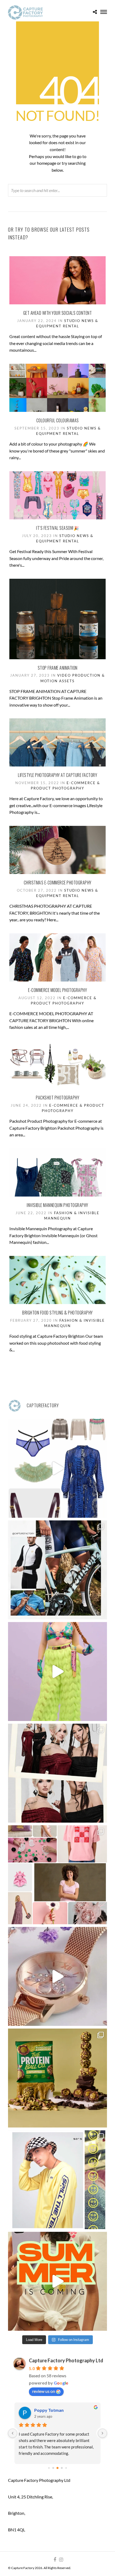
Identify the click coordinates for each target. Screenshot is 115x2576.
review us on (44, 2391)
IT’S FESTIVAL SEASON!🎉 (57, 528)
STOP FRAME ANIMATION (58, 668)
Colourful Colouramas (58, 420)
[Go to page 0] (49, 2468)
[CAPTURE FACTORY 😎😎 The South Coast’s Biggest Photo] (57, 1875)
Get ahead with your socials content (58, 313)
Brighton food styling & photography (57, 1313)
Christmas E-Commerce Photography (58, 883)
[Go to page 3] (62, 2468)
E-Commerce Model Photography (57, 990)
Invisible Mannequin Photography (57, 1205)
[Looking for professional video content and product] (57, 1672)
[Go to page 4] (66, 2468)
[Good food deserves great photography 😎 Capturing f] (57, 2078)
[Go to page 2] (58, 2468)
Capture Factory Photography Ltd (66, 2360)
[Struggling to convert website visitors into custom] (57, 2281)
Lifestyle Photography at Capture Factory (57, 775)
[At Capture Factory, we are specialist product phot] (57, 1773)
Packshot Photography (57, 1098)
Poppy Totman (49, 2410)
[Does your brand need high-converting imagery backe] (57, 1468)
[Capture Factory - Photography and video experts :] (57, 1570)
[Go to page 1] (53, 2468)
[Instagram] (61, 2560)
